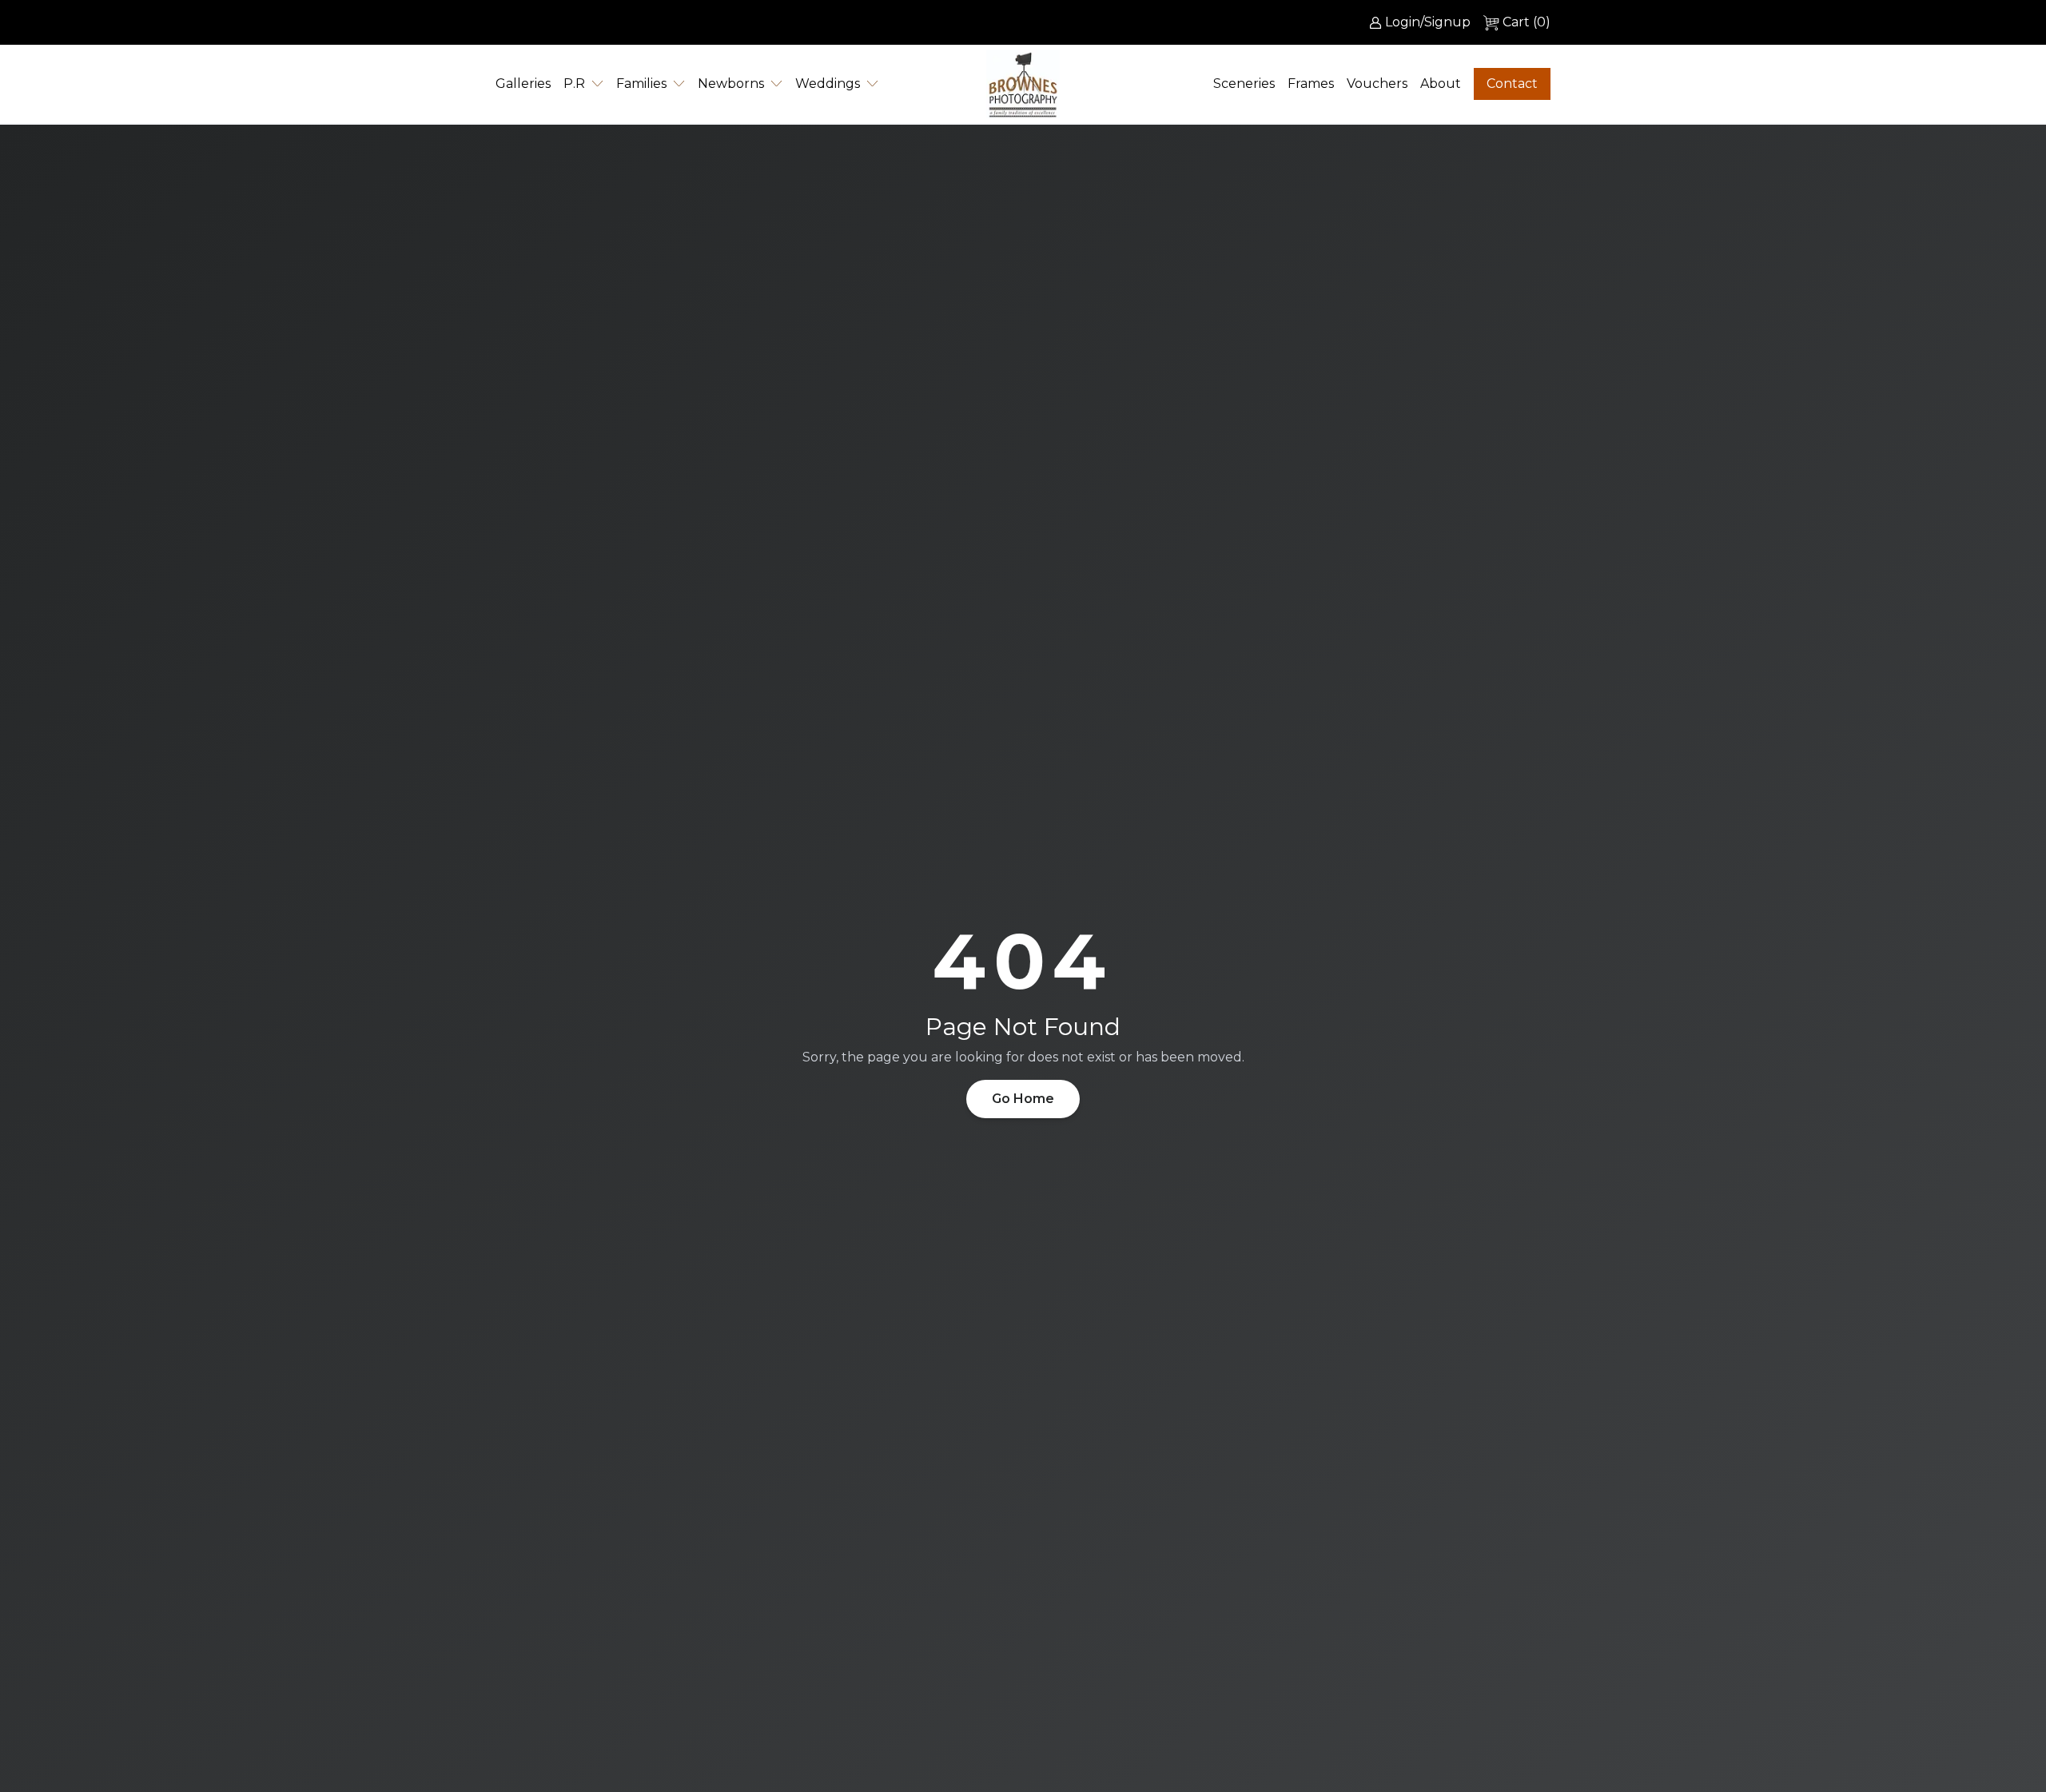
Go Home (1023, 1099)
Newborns (731, 84)
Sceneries (1244, 84)
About (1441, 84)
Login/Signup (1428, 22)
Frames (1311, 84)
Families (641, 84)
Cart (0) (1527, 22)
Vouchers (1377, 84)
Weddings (828, 84)
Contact (1512, 84)
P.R (574, 84)
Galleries (523, 84)
